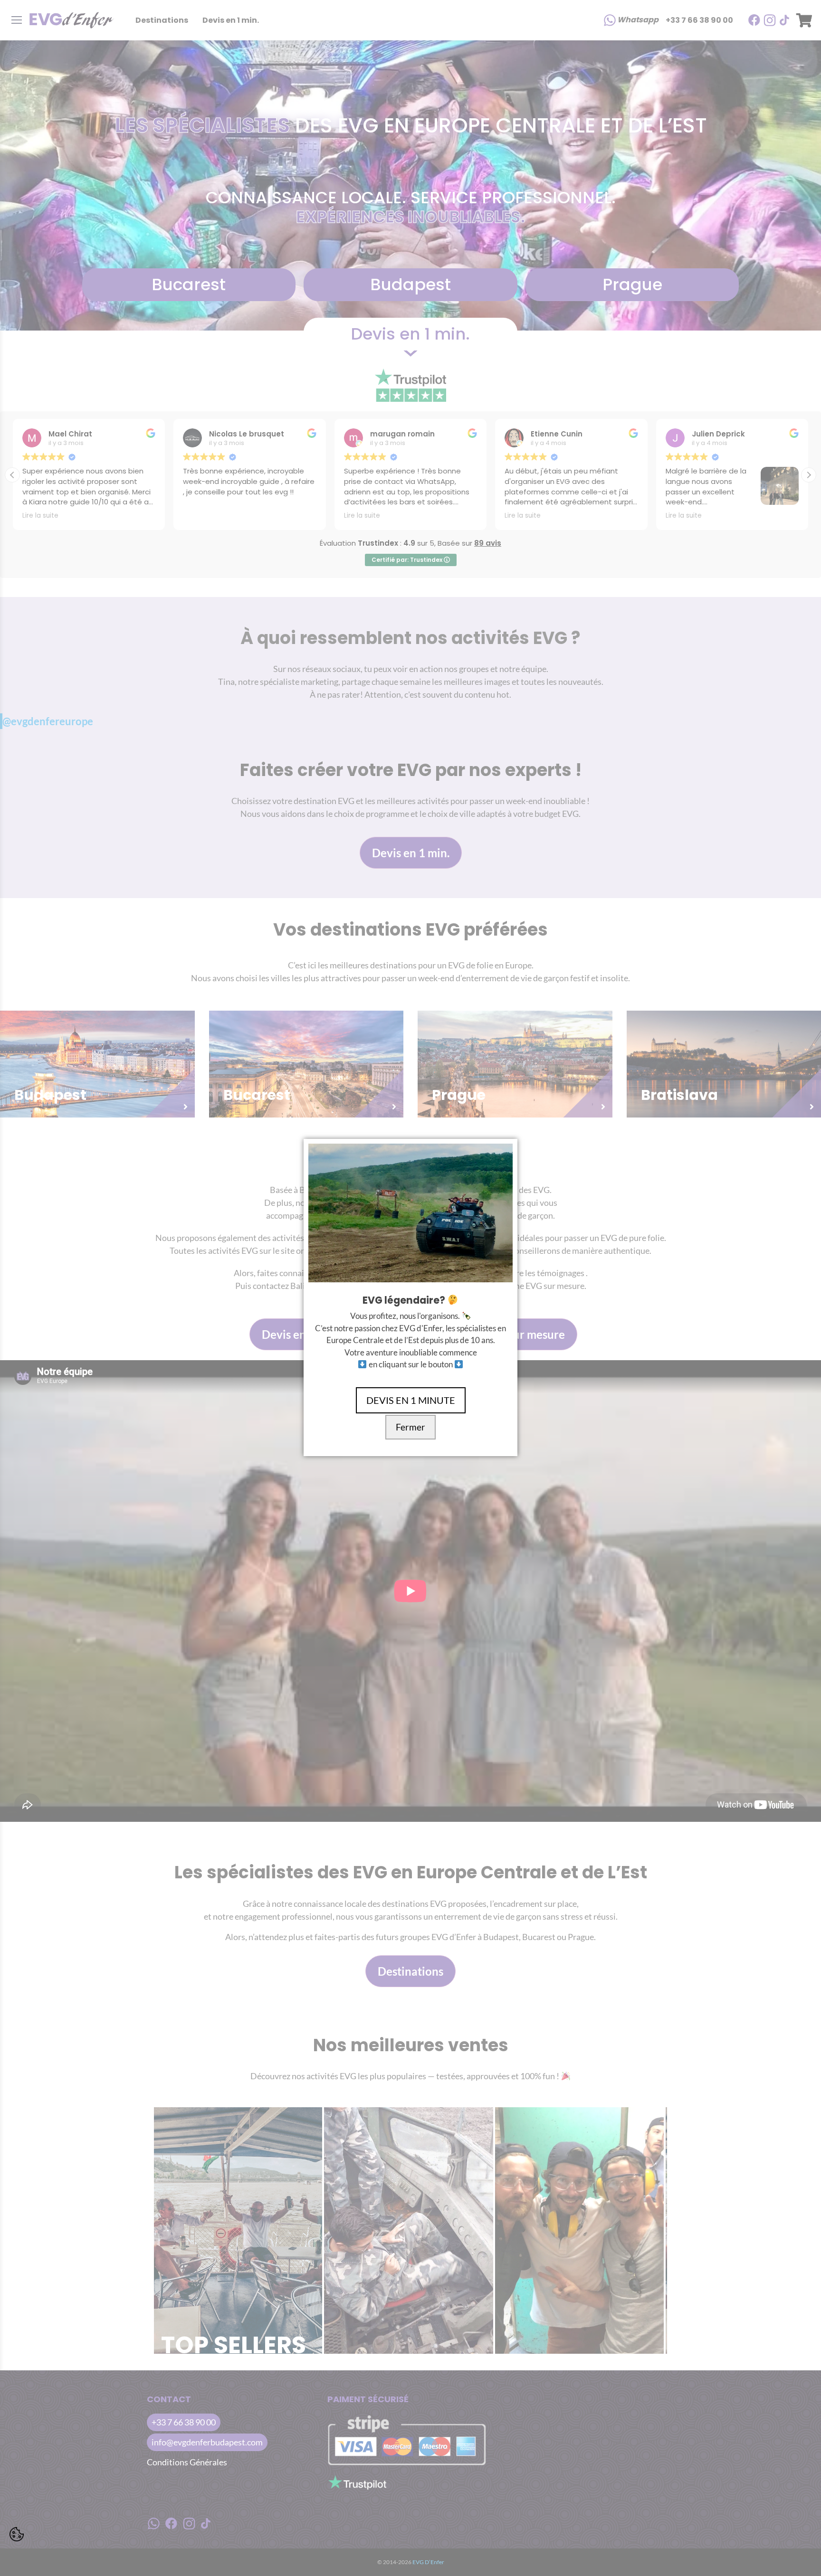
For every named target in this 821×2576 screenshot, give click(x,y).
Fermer (410, 1427)
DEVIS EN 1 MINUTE (411, 1400)
